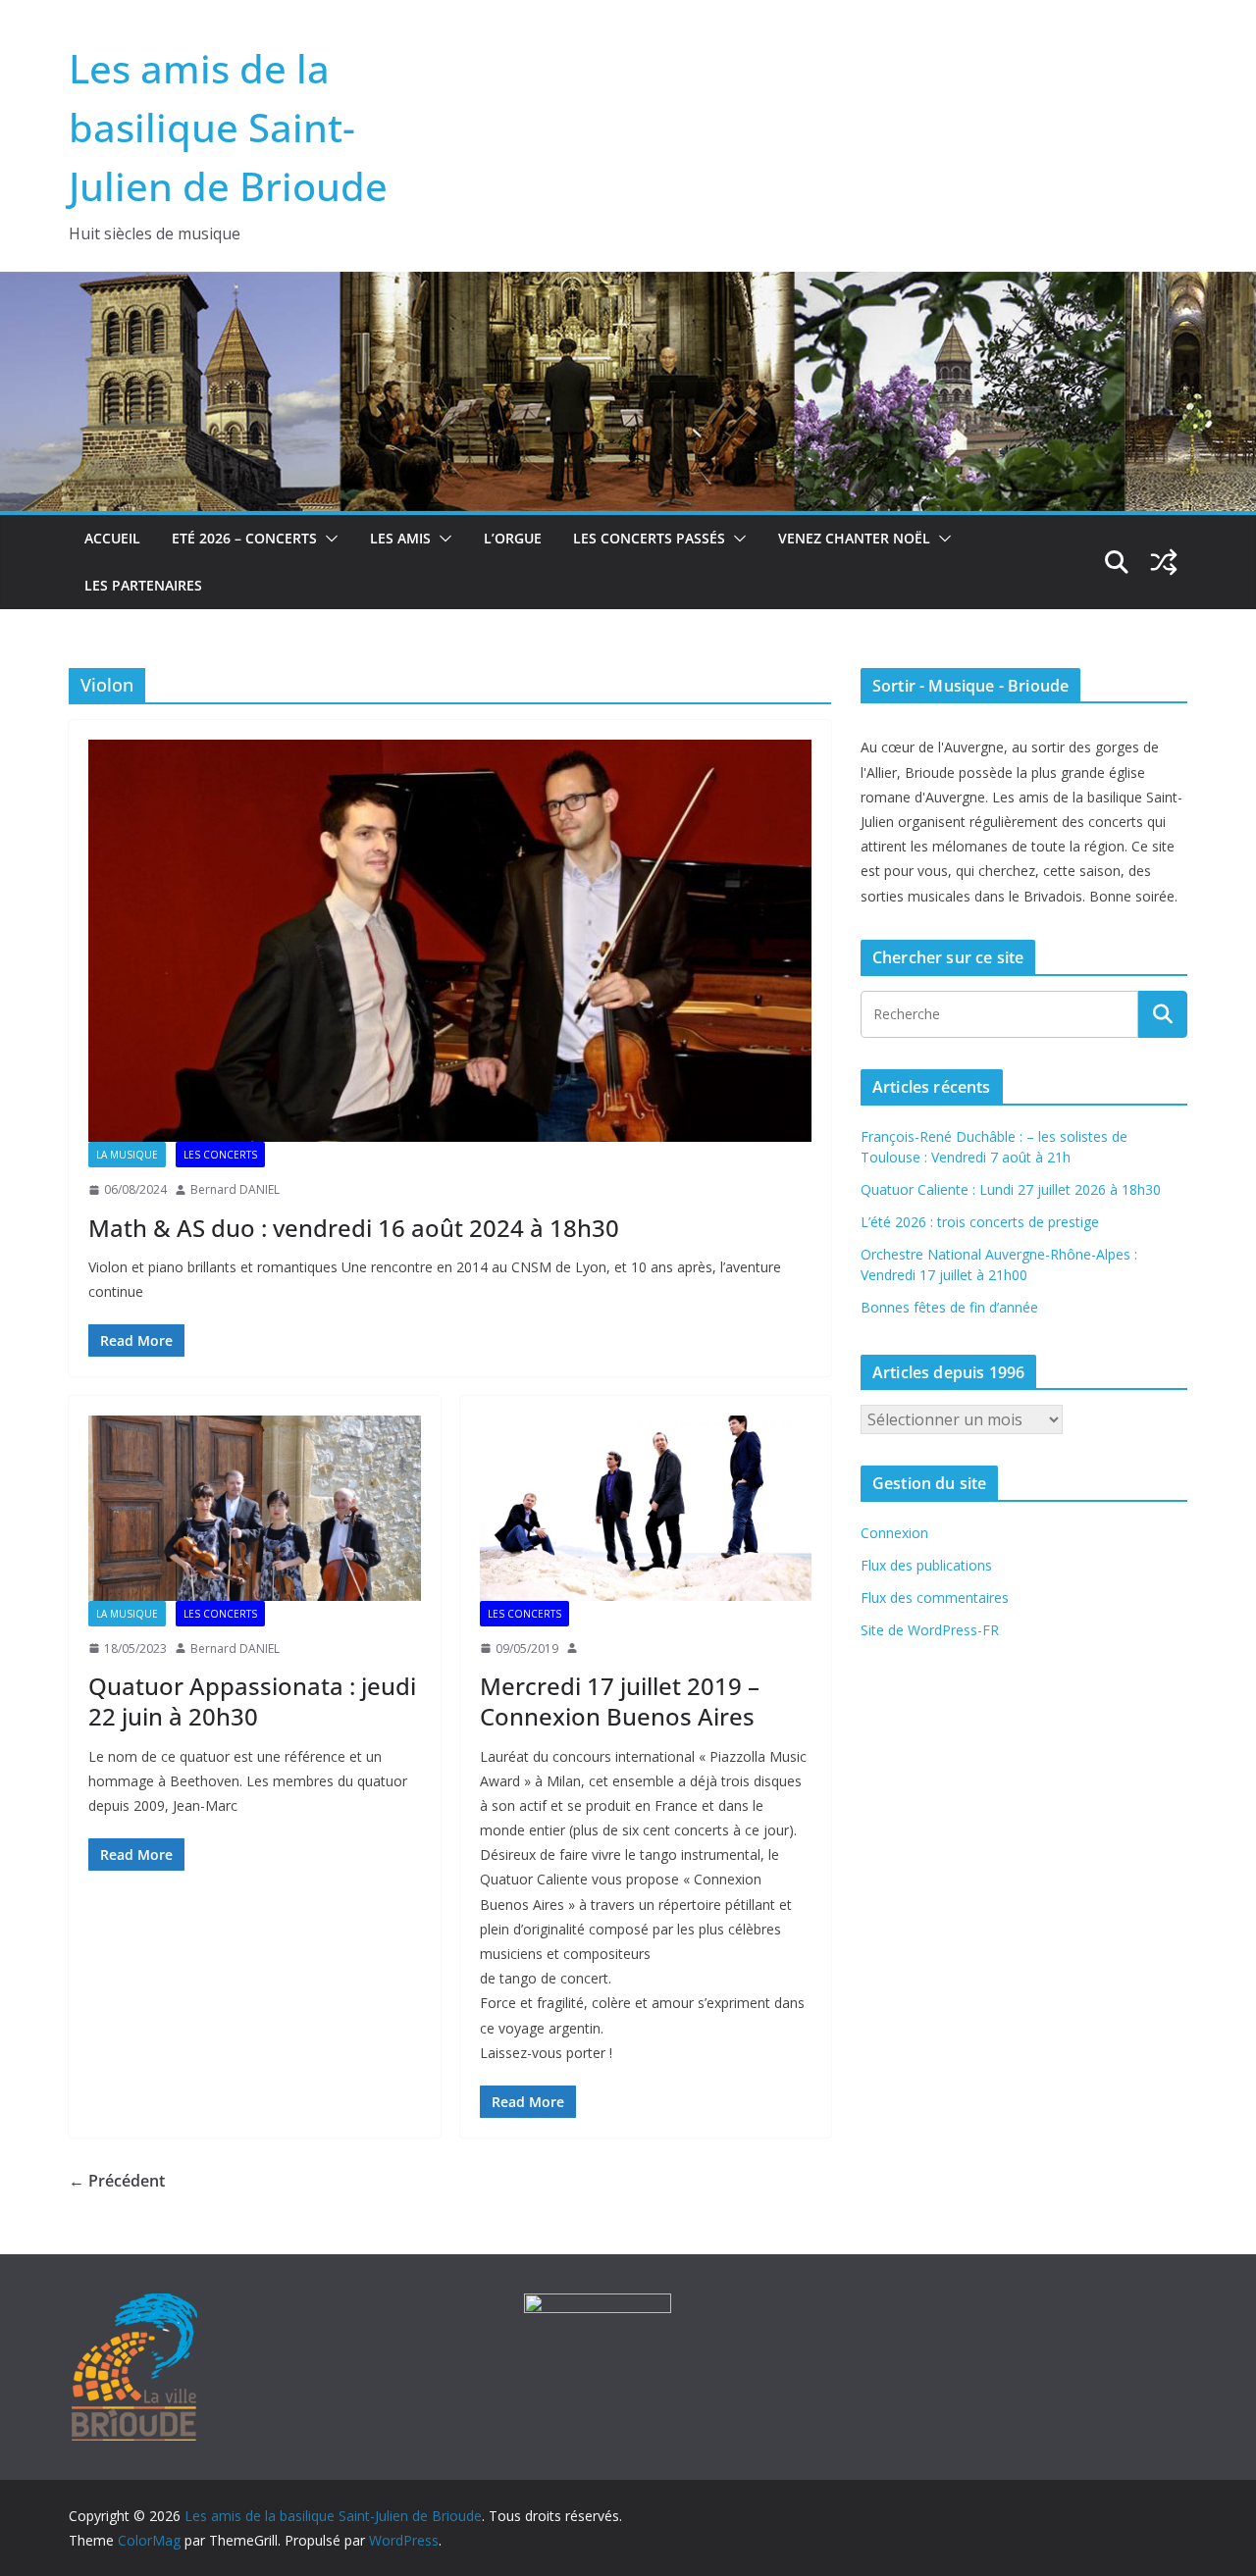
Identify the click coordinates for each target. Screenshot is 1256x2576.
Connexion (894, 1533)
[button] (328, 539)
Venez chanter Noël (854, 538)
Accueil (112, 538)
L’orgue (513, 538)
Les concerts (220, 1155)
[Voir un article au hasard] (1164, 562)
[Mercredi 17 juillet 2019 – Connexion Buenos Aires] (646, 1508)
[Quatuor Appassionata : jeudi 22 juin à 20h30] (255, 1508)
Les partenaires (143, 585)
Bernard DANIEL (235, 1189)
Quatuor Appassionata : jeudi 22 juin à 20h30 (252, 1701)
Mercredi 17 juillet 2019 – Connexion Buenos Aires (620, 1701)
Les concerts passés (649, 538)
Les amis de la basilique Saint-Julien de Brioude (228, 127)
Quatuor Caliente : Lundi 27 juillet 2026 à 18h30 (1011, 1189)
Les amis (400, 538)
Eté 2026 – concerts (244, 538)
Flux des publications (926, 1565)
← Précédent (117, 2181)
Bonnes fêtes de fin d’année (949, 1307)
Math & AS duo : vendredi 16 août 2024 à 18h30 (354, 1228)
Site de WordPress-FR (930, 1630)
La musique (127, 1155)
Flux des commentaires (935, 1597)
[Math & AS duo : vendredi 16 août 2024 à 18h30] (450, 941)
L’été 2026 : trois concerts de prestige (980, 1222)
